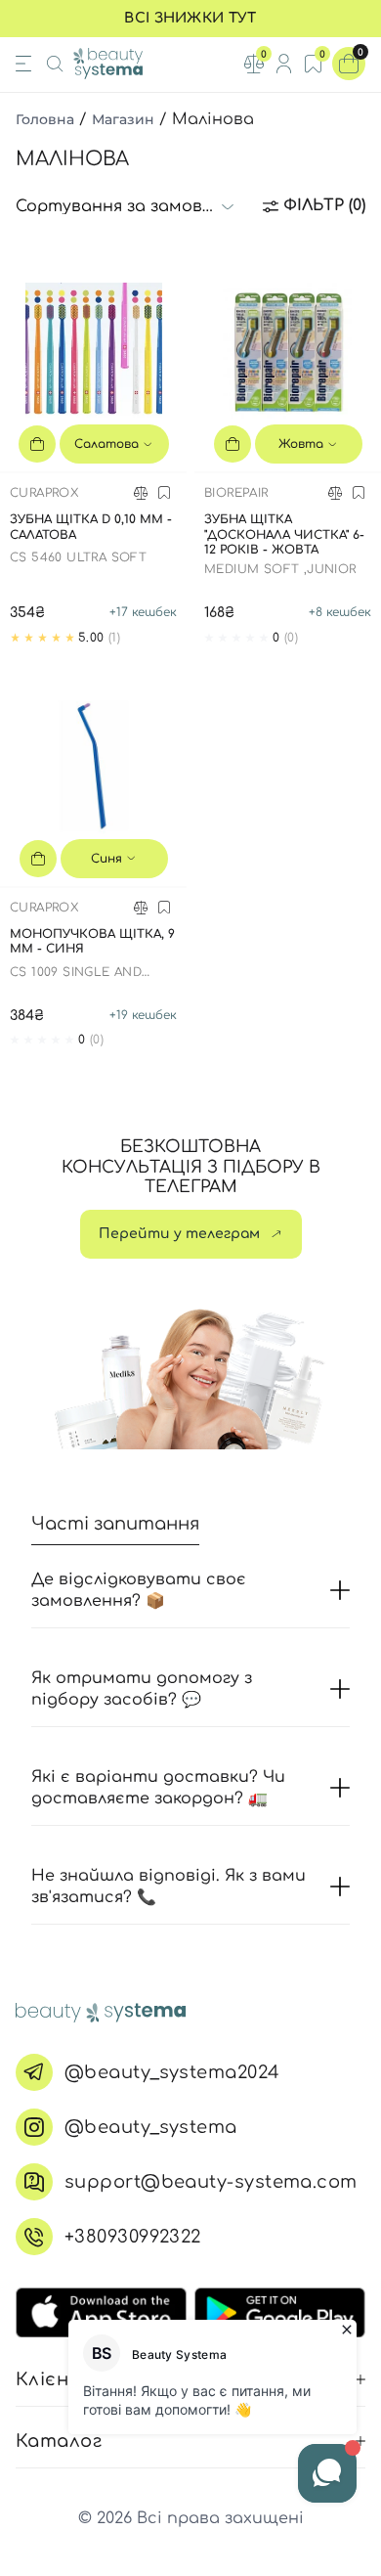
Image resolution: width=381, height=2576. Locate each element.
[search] (55, 64)
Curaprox (44, 493)
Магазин (123, 119)
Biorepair (236, 493)
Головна (45, 119)
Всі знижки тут (190, 18)
